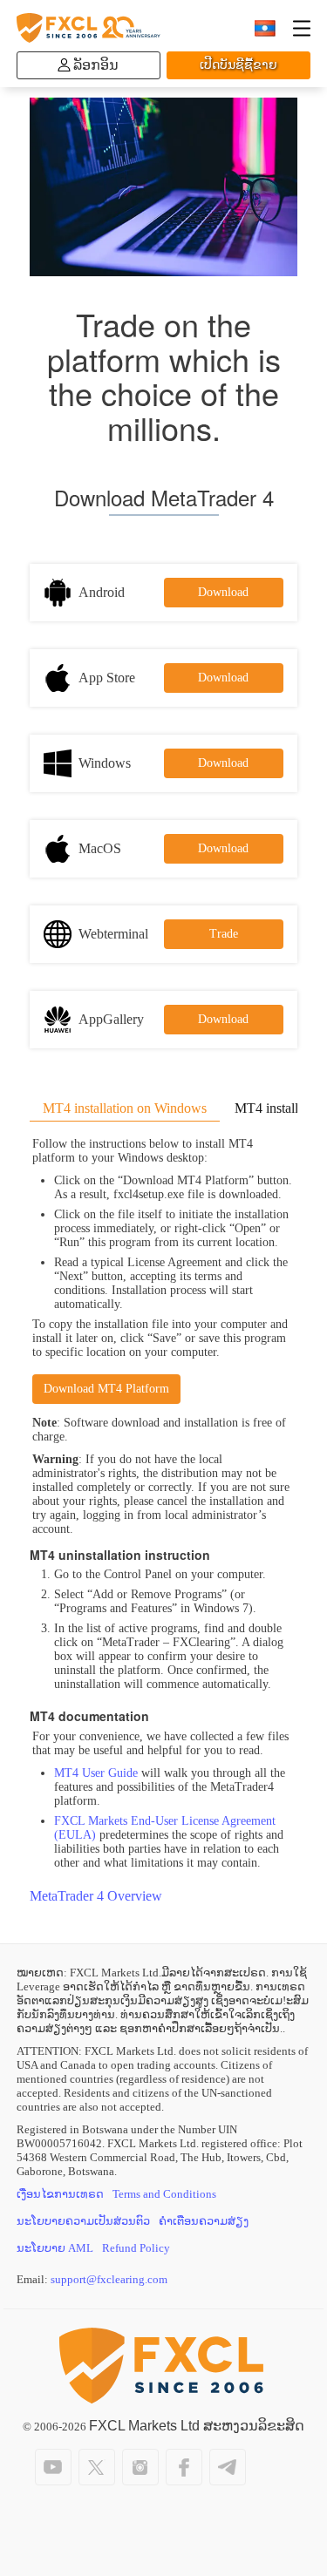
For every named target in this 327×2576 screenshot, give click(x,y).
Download (223, 592)
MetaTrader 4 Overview (96, 1896)
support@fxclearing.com (109, 2279)
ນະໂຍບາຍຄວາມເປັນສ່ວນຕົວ (83, 2221)
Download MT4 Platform (106, 1389)
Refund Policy (136, 2248)
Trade (224, 934)
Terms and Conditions (164, 2194)
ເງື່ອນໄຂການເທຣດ (60, 2194)
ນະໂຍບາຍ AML (55, 2248)
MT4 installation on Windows (125, 1108)
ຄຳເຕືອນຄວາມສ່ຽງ (204, 2221)
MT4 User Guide (96, 1773)
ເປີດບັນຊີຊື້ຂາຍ (238, 65)
